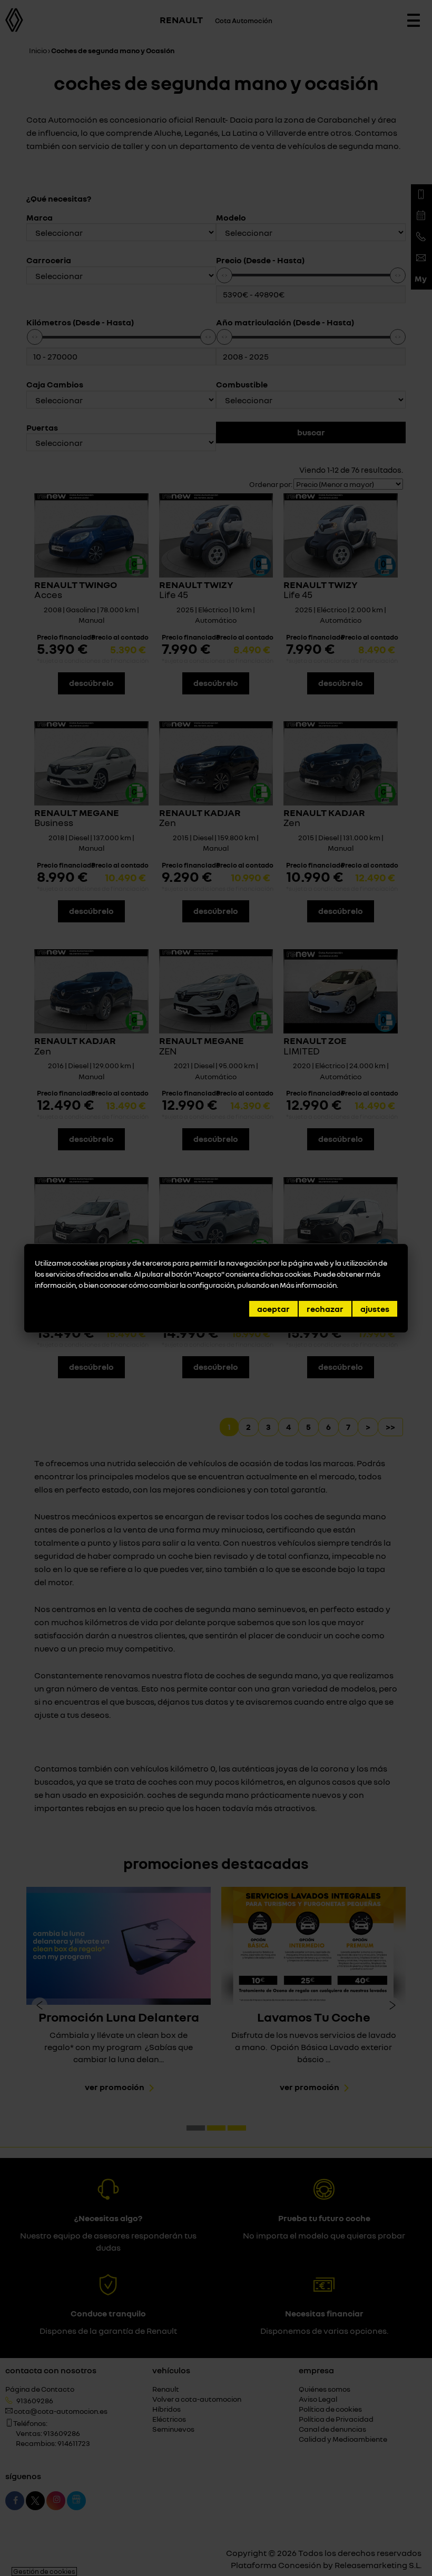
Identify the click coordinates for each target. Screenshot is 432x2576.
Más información (308, 1285)
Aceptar (273, 1309)
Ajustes (375, 1309)
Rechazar (325, 1309)
